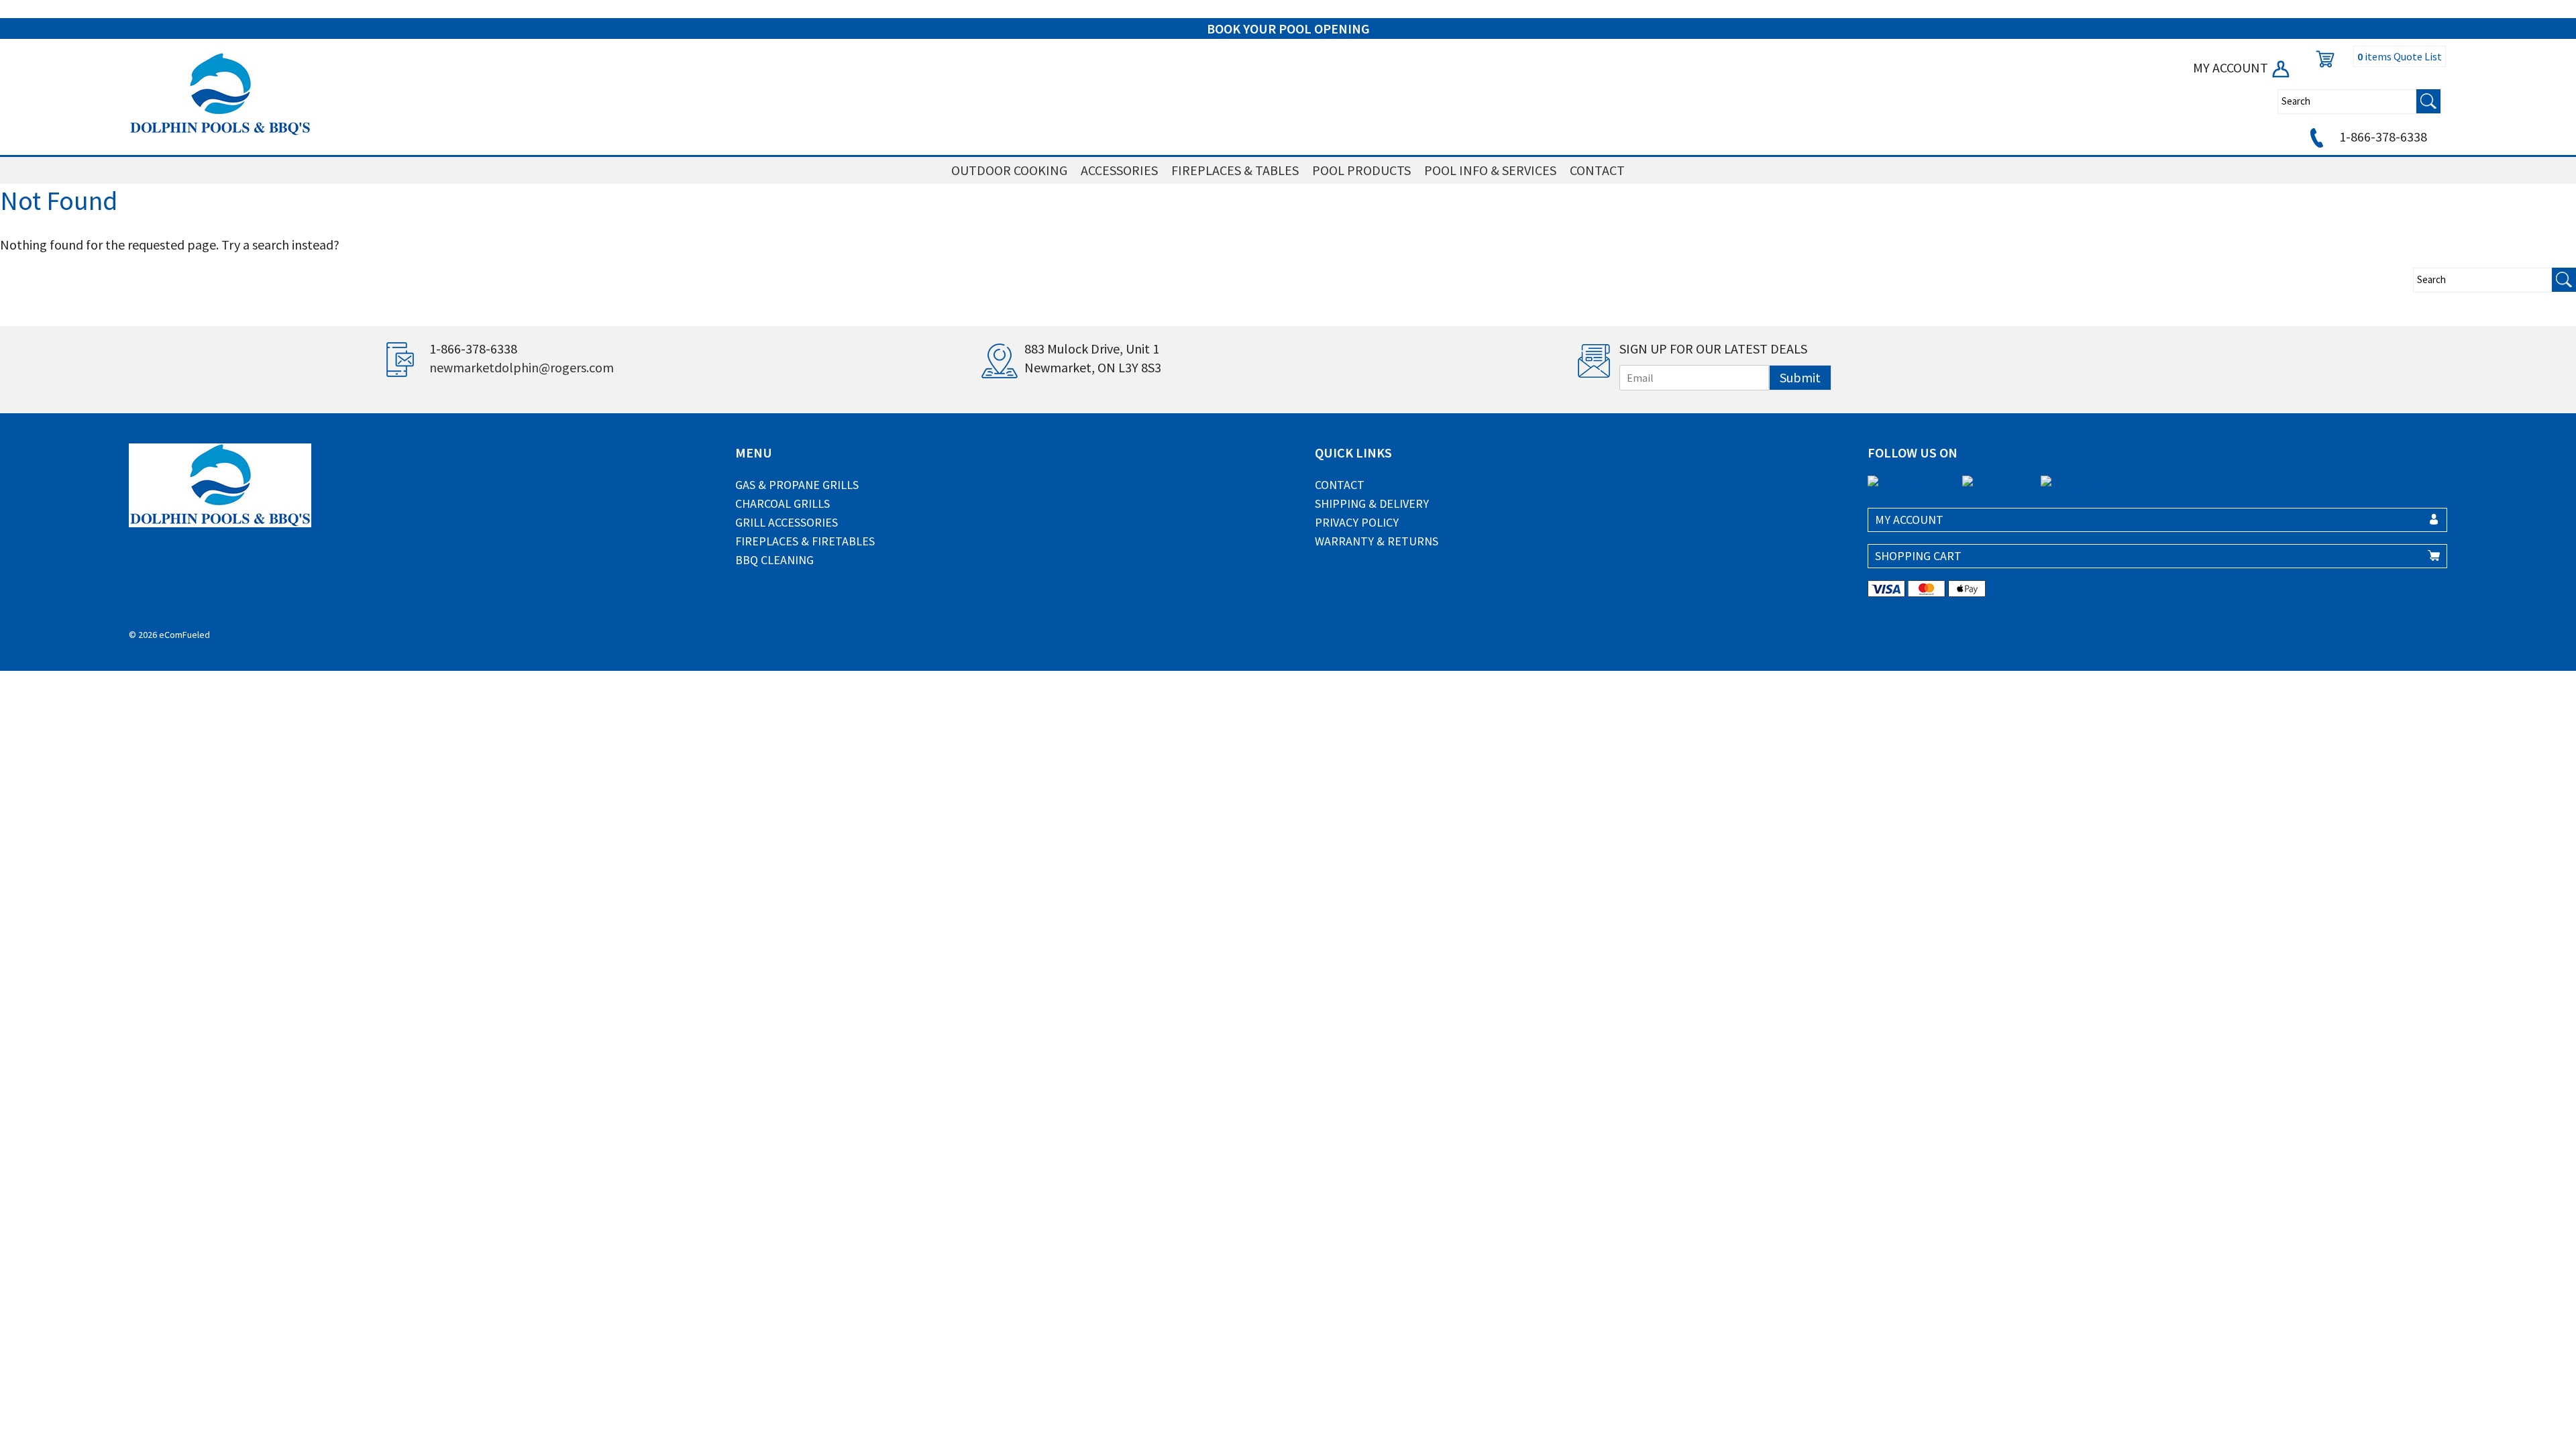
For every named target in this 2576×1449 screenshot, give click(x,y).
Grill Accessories (787, 522)
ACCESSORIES (1119, 170)
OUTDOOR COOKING (1009, 170)
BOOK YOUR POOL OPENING (1288, 29)
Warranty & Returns (1377, 541)
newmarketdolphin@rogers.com (522, 367)
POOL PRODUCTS (1361, 170)
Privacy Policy (1357, 522)
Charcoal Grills (783, 503)
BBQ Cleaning (774, 560)
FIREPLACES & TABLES (1235, 170)
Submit (1800, 377)
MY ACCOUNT (2232, 67)
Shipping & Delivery (1372, 503)
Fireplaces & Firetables (805, 541)
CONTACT (1597, 170)
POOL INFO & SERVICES (1490, 170)
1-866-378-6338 (2382, 137)
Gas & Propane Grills (797, 485)
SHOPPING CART (1918, 556)
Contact (1340, 485)
